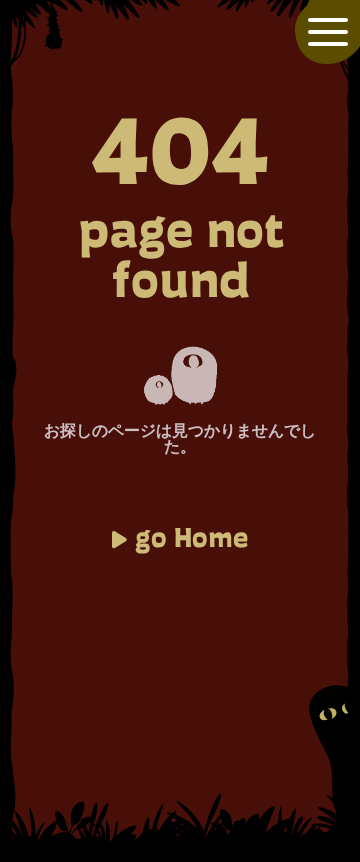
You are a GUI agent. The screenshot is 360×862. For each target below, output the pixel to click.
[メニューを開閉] (328, 32)
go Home (191, 537)
